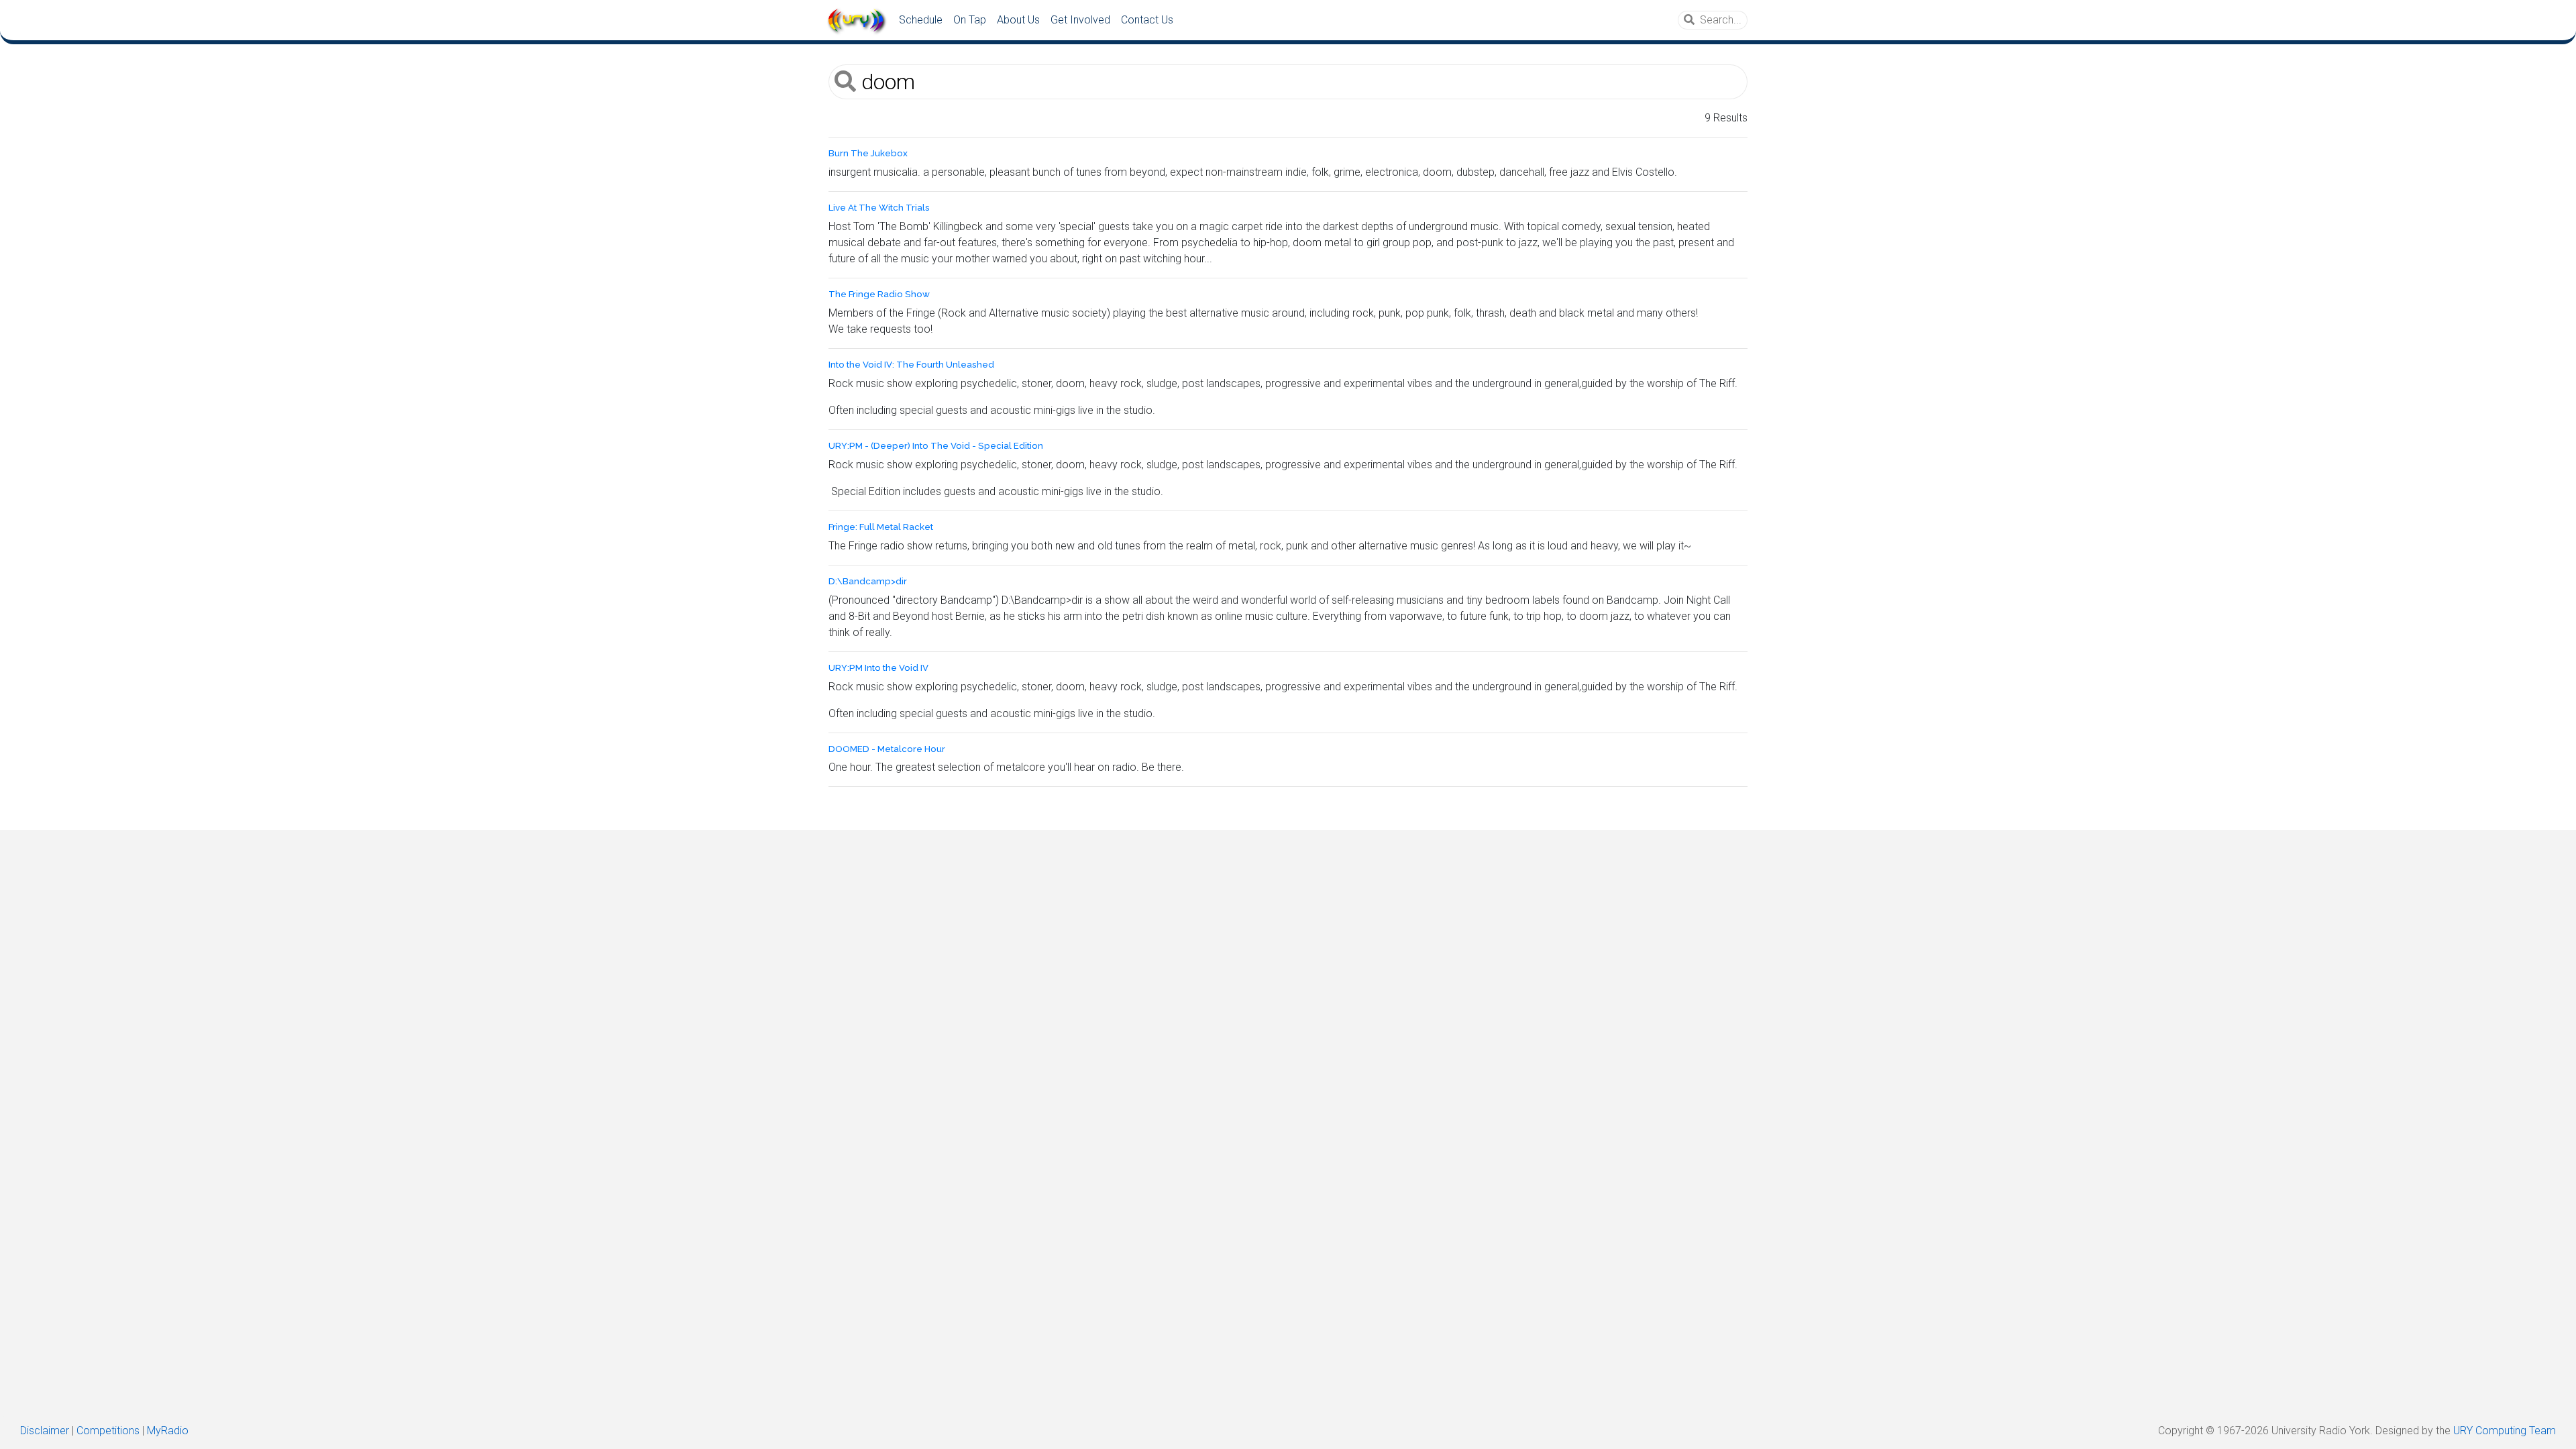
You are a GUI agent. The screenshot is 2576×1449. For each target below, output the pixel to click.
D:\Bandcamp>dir (868, 581)
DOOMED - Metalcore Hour (887, 749)
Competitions (108, 1431)
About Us (1018, 20)
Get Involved (1080, 20)
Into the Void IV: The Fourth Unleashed (911, 365)
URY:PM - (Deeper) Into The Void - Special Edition (936, 446)
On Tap (970, 20)
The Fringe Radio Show (879, 294)
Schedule (921, 20)
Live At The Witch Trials (879, 208)
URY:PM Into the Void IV (878, 668)
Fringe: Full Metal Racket (881, 527)
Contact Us (1147, 20)
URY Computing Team (2505, 1431)
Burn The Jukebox (868, 153)
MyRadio (168, 1431)
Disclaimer (45, 1431)
